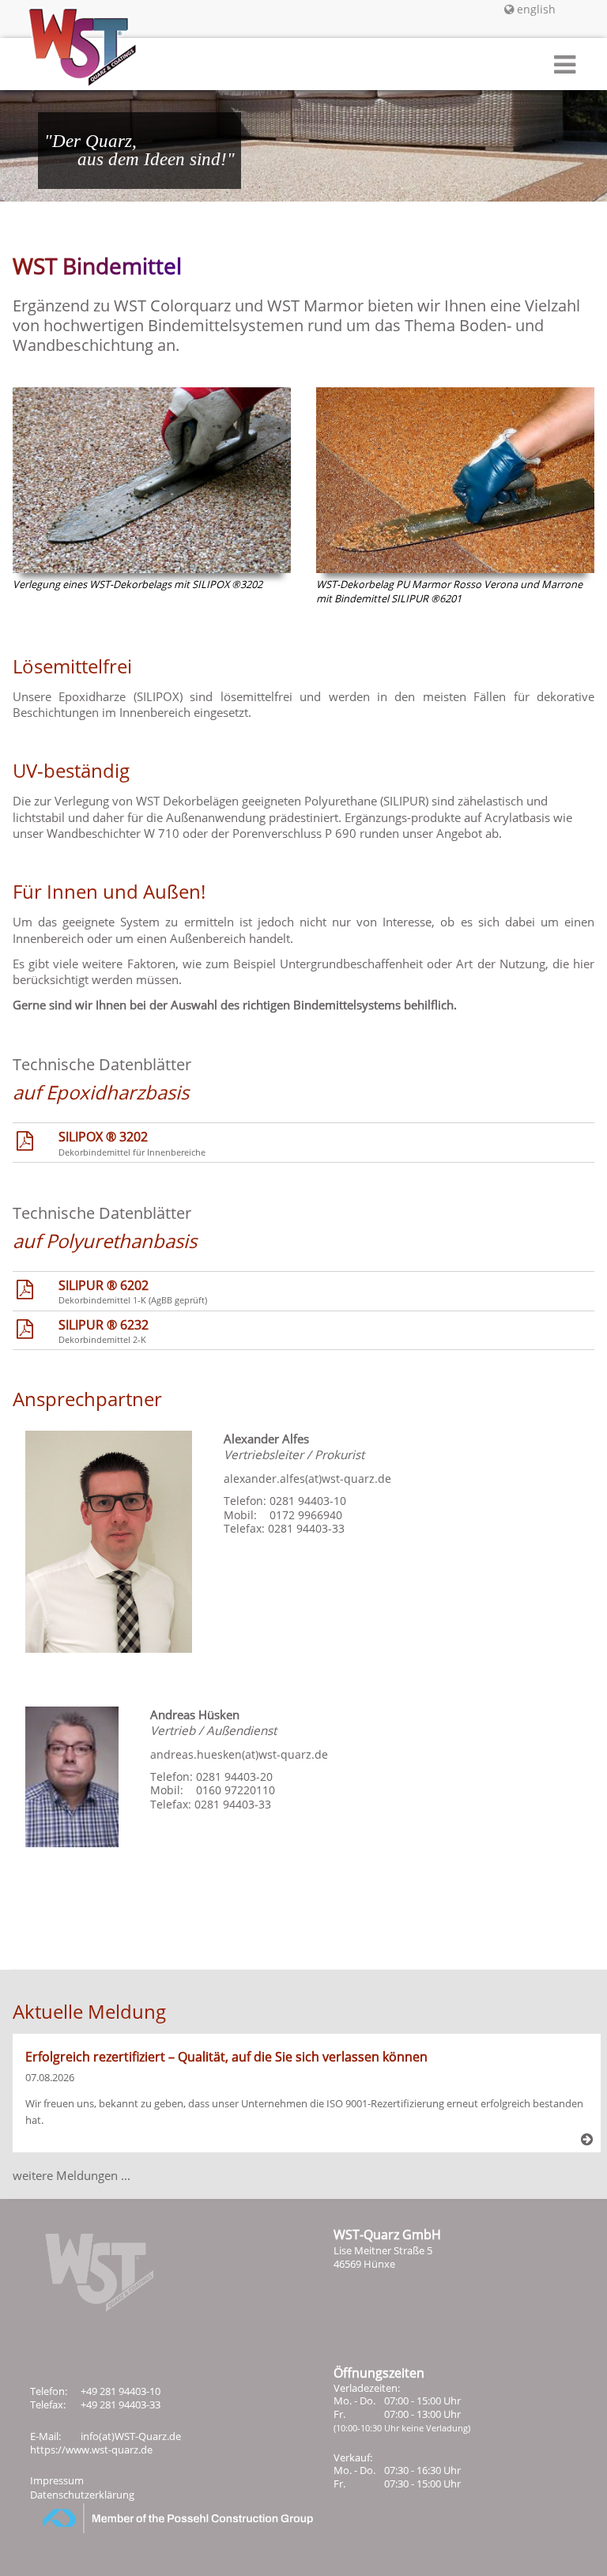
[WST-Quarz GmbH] (69, 68)
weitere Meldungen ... (72, 2175)
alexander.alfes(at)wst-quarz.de (307, 1478)
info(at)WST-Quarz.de (131, 2436)
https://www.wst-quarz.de (91, 2450)
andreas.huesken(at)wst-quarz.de (239, 1754)
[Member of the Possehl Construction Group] (158, 2529)
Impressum (57, 2480)
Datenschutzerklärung (82, 2495)
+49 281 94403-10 (121, 2391)
